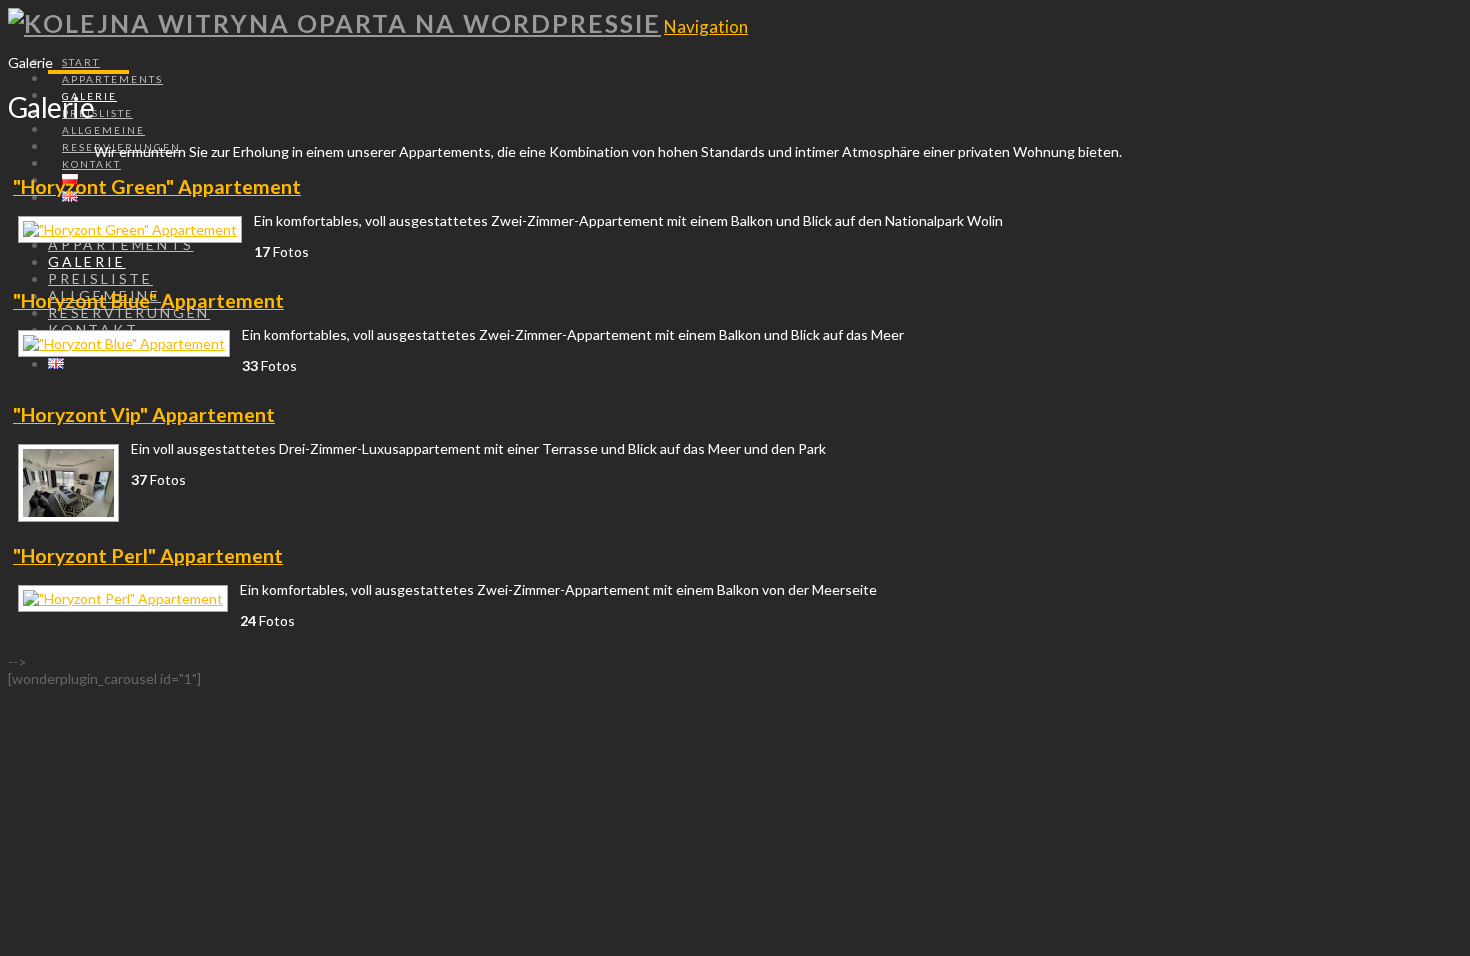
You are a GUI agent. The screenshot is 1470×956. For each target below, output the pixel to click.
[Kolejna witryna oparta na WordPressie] (334, 23)
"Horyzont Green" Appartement (157, 186)
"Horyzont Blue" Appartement (148, 300)
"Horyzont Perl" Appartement (148, 555)
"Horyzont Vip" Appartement (144, 414)
